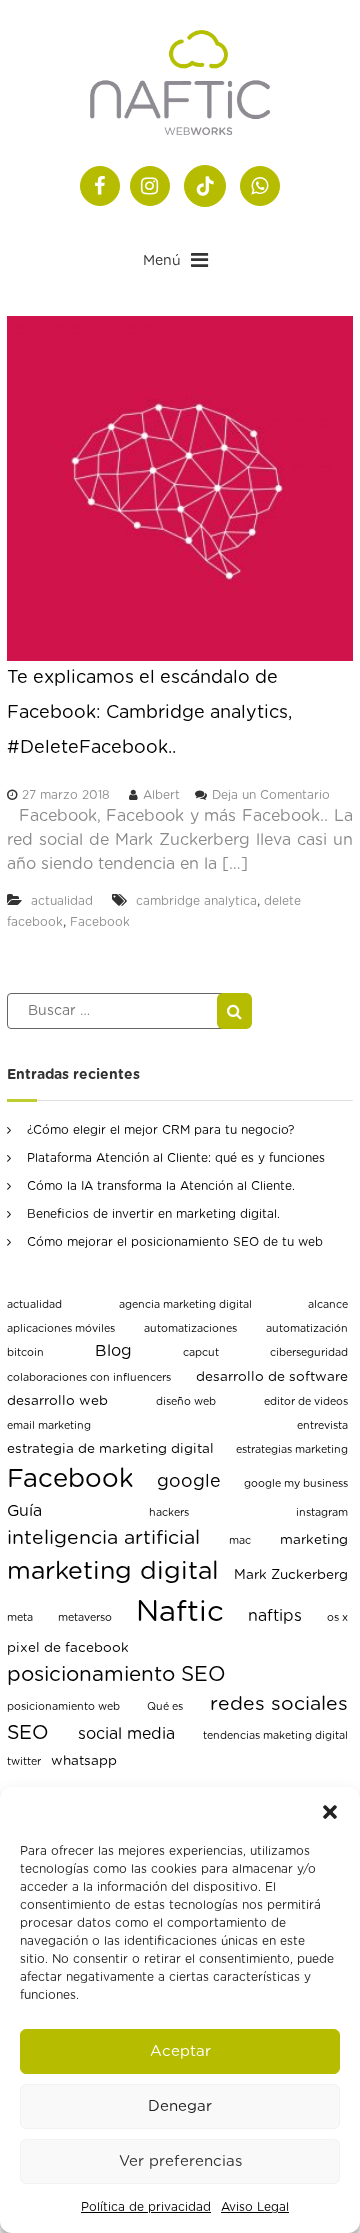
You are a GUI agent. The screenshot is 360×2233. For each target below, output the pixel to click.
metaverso (85, 1617)
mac (240, 1540)
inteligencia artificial (103, 1538)
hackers (169, 1512)
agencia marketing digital (185, 1304)
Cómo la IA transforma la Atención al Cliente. (161, 1186)
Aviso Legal (255, 2207)
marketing (314, 1540)
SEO (28, 1733)
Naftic (180, 1612)
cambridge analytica (196, 901)
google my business (296, 1483)
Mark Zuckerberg (291, 1575)
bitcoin (25, 1352)
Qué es (165, 1706)
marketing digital (113, 1571)
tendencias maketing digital (275, 1735)
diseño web (186, 1401)
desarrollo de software (272, 1377)
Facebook (100, 922)
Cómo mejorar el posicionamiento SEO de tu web (175, 1242)
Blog (113, 1351)
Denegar (180, 2106)
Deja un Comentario (271, 795)
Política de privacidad (146, 2207)
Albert (161, 795)
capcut (201, 1352)
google (189, 1482)
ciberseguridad (309, 1352)
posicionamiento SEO (116, 1674)
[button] (330, 1812)
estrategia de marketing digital (110, 1449)
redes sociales (279, 1704)
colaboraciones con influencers (89, 1377)
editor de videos (306, 1401)
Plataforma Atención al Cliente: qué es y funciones (176, 1158)
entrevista (322, 1425)
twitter (24, 1761)
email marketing (49, 1425)
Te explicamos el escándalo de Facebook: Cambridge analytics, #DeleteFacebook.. (149, 713)
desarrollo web (57, 1401)
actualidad (62, 901)
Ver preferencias (180, 2161)
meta (20, 1617)
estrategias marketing (292, 1449)
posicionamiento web (63, 1706)
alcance (328, 1304)
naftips (275, 1616)
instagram (322, 1512)
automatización (307, 1328)
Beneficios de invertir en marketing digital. (153, 1214)
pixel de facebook (68, 1648)
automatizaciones (190, 1328)
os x (337, 1617)
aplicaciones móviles (61, 1328)
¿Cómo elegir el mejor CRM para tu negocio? (160, 1130)
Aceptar (180, 2051)
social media (126, 1734)
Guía (24, 1511)
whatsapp (84, 1761)
